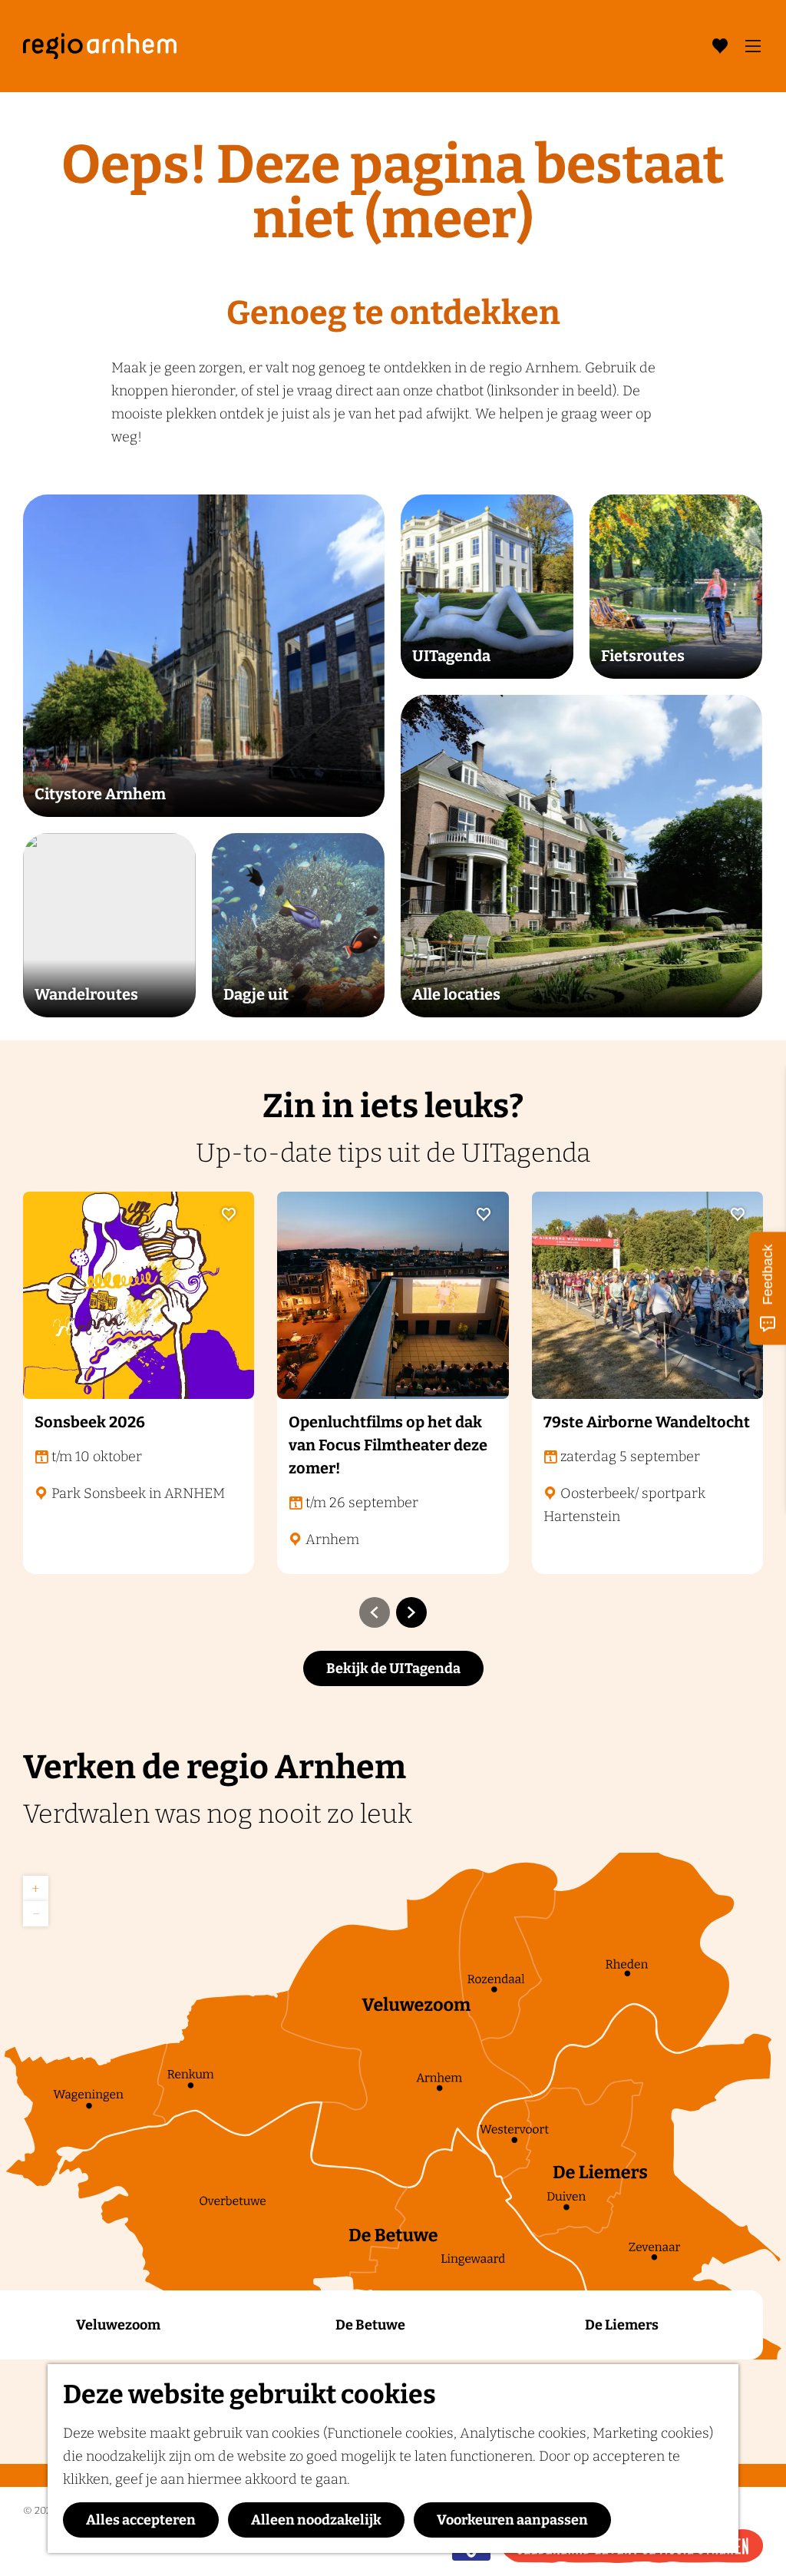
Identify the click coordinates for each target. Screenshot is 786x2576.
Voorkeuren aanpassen (512, 2520)
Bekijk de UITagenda (393, 1668)
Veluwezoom (118, 2325)
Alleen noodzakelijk (316, 2520)
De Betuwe (370, 2325)
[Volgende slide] (411, 1612)
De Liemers (622, 2325)
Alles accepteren (141, 2520)
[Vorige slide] (375, 1612)
